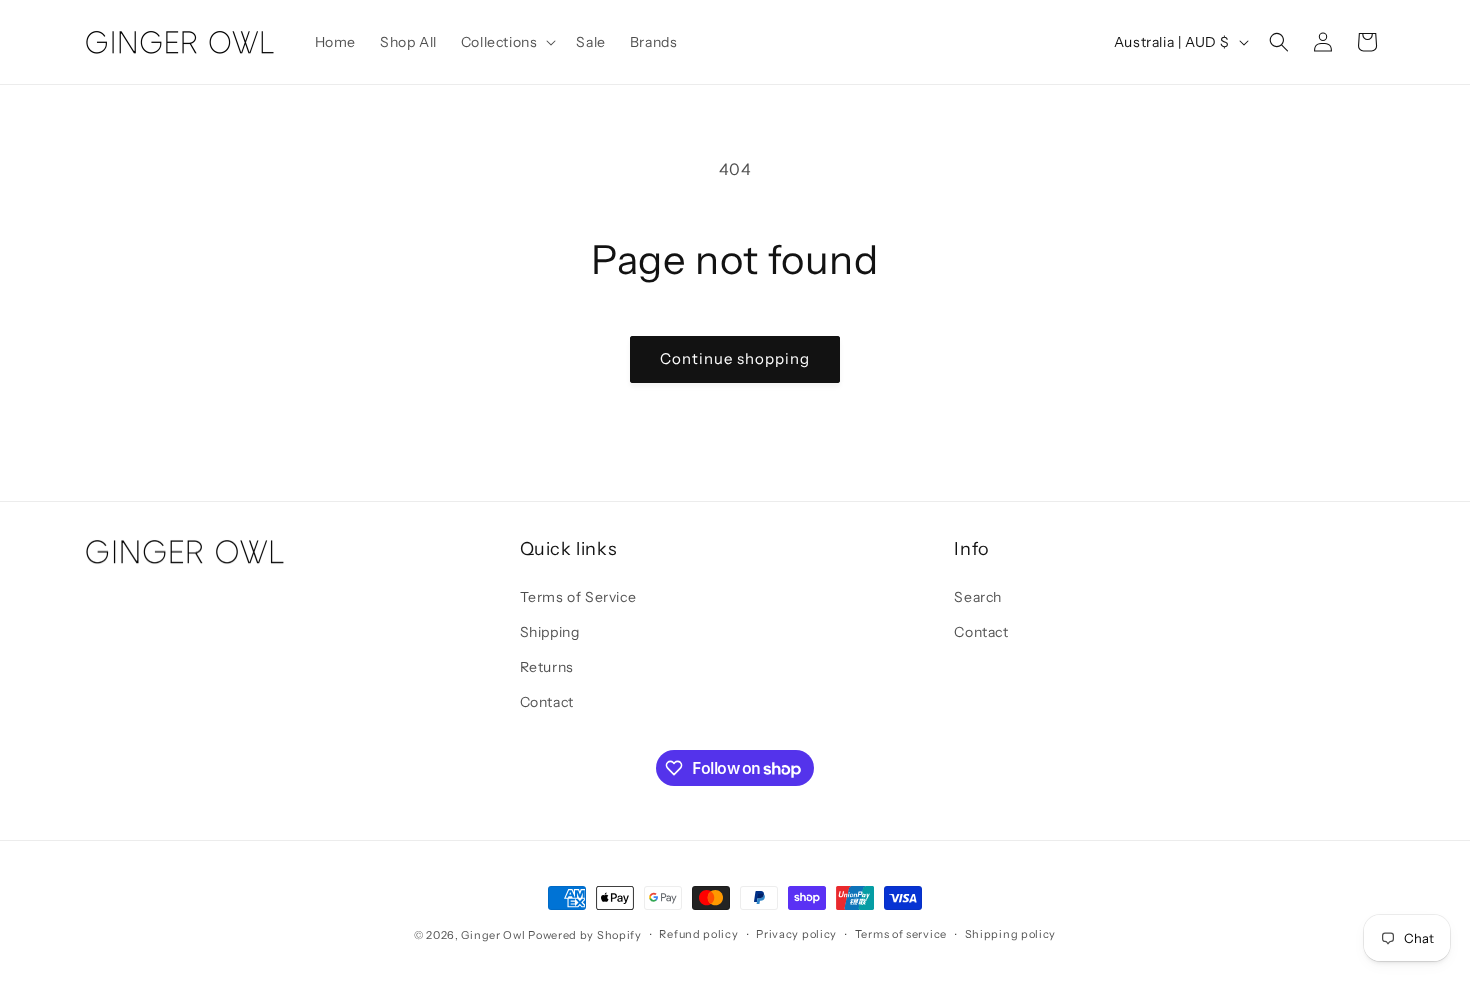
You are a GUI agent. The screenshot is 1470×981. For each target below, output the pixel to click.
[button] (507, 42)
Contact (547, 702)
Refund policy (698, 935)
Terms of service (901, 935)
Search (978, 596)
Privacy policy (796, 935)
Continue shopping (735, 358)
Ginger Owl (493, 935)
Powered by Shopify (585, 935)
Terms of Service (578, 596)
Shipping (550, 631)
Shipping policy (1011, 935)
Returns (547, 667)
